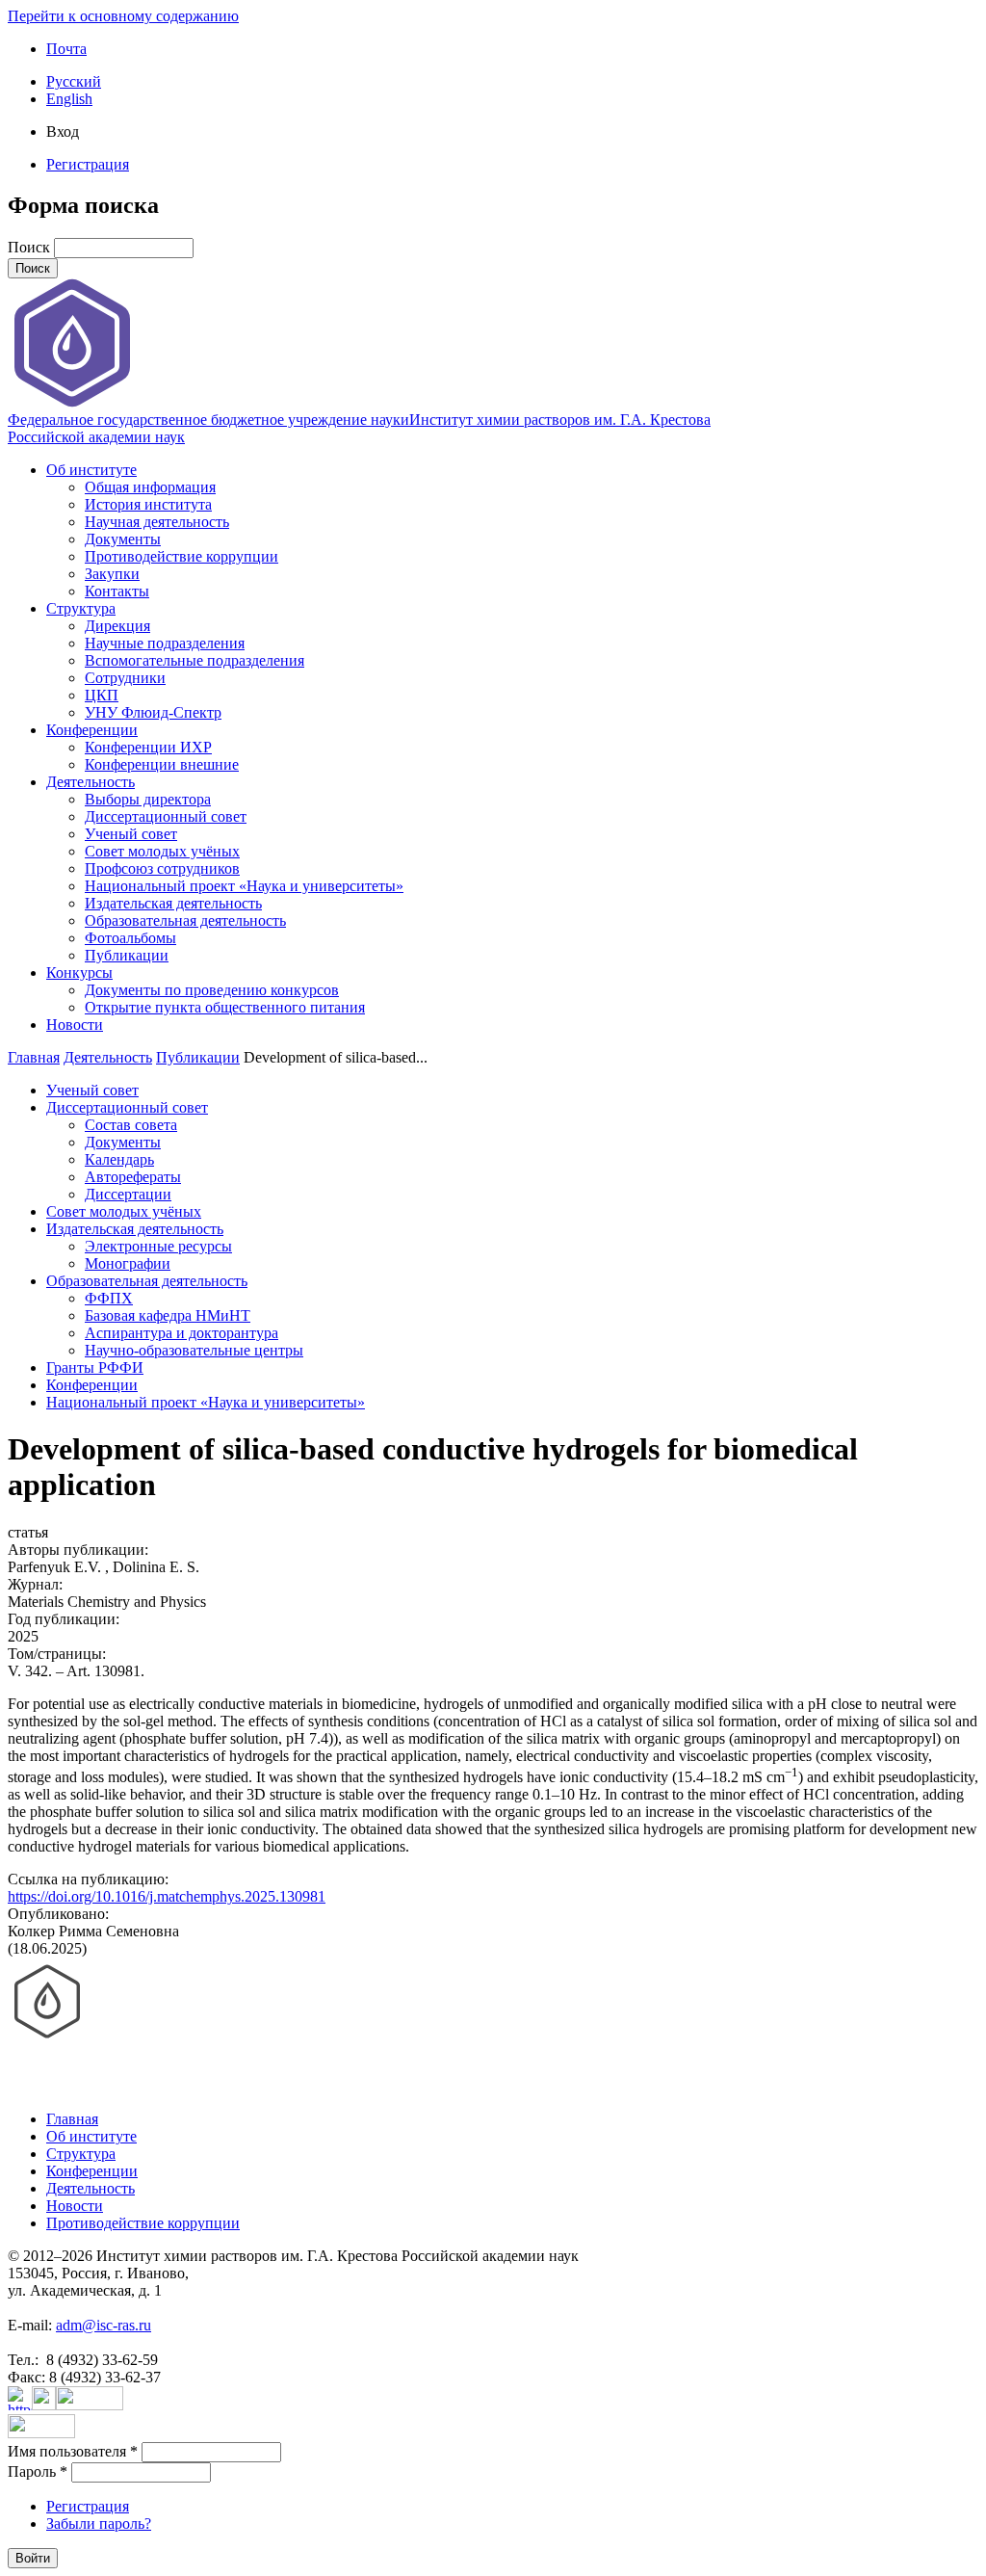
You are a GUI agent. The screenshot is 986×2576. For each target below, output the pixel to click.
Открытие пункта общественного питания (225, 1007)
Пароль (38, 2471)
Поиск (31, 247)
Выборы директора (148, 799)
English (69, 99)
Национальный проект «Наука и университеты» (244, 886)
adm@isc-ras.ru (104, 2325)
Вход (63, 131)
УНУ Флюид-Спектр (153, 712)
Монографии (128, 1263)
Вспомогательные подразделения (195, 660)
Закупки (112, 574)
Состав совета (131, 1125)
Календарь (119, 1159)
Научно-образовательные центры (194, 1350)
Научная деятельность (157, 522)
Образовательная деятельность (185, 920)
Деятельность (91, 782)
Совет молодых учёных (162, 851)
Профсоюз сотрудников (162, 868)
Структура (81, 608)
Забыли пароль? (99, 2523)
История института (148, 504)
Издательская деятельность (173, 903)
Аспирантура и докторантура (182, 1333)
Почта (66, 49)
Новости (75, 1025)
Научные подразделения (165, 643)
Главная (34, 1057)
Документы (123, 539)
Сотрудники (125, 678)
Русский (74, 81)
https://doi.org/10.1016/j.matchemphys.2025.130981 (167, 1896)
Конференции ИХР (148, 747)
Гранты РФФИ (95, 1367)
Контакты (117, 591)
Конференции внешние (162, 764)
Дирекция (117, 626)
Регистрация (88, 164)
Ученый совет (131, 834)
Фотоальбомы (130, 938)
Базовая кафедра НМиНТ (168, 1315)
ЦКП (102, 695)
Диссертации (128, 1194)
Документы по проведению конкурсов (212, 990)
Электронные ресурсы (158, 1246)
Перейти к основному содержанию (123, 16)
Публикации (127, 955)
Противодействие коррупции (182, 556)
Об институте (91, 470)
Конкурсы (79, 973)
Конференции (92, 730)
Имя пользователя (73, 2451)
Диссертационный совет (166, 816)
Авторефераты (133, 1177)
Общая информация (150, 487)
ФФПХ (109, 1298)
